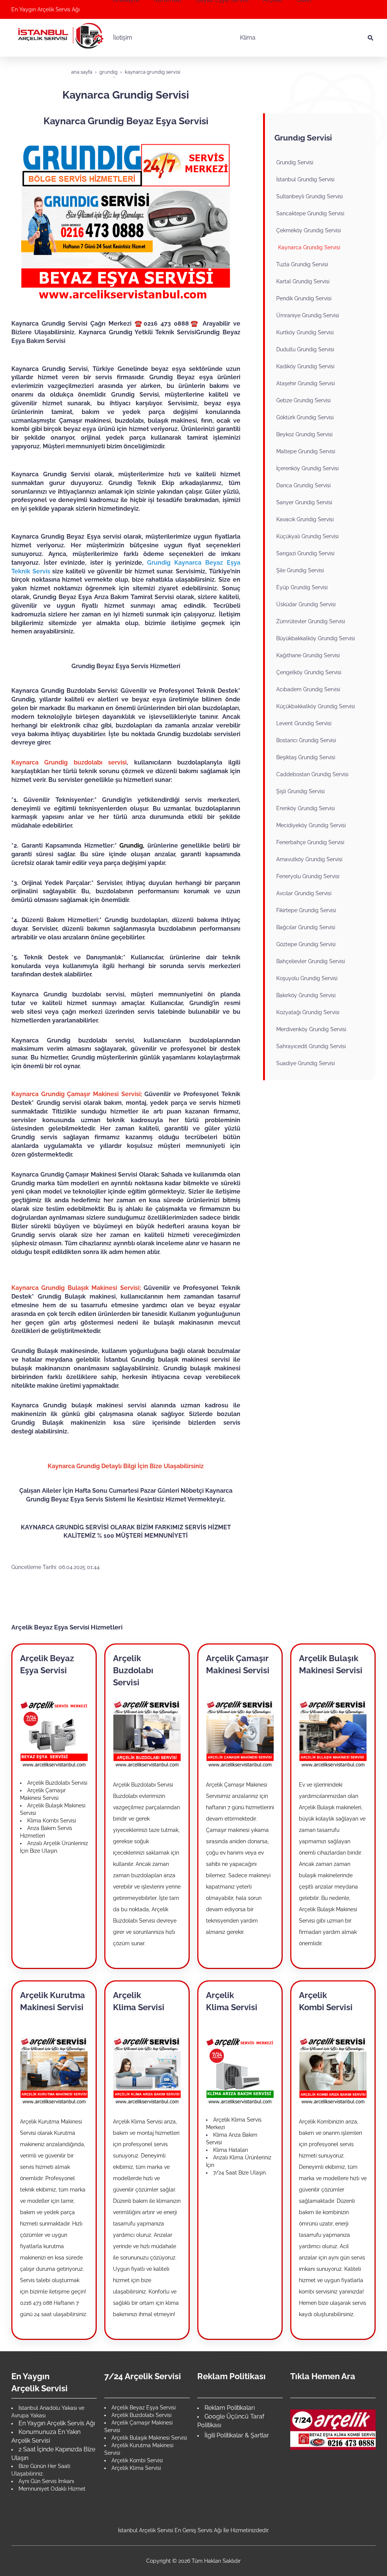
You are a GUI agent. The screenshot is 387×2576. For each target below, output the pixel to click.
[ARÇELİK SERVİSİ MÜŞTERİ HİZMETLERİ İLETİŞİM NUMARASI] (333, 2429)
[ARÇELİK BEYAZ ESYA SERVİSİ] (54, 1733)
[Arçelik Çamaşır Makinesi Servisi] (240, 1733)
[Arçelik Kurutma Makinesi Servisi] (54, 2070)
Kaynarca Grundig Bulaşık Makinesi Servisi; (76, 1288)
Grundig (131, 846)
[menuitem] (171, 38)
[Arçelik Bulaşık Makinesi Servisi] (333, 1733)
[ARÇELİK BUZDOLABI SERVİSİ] (147, 1733)
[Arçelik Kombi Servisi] (333, 2070)
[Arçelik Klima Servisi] (147, 2070)
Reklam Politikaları (230, 2408)
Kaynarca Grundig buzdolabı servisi (69, 762)
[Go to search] (371, 38)
